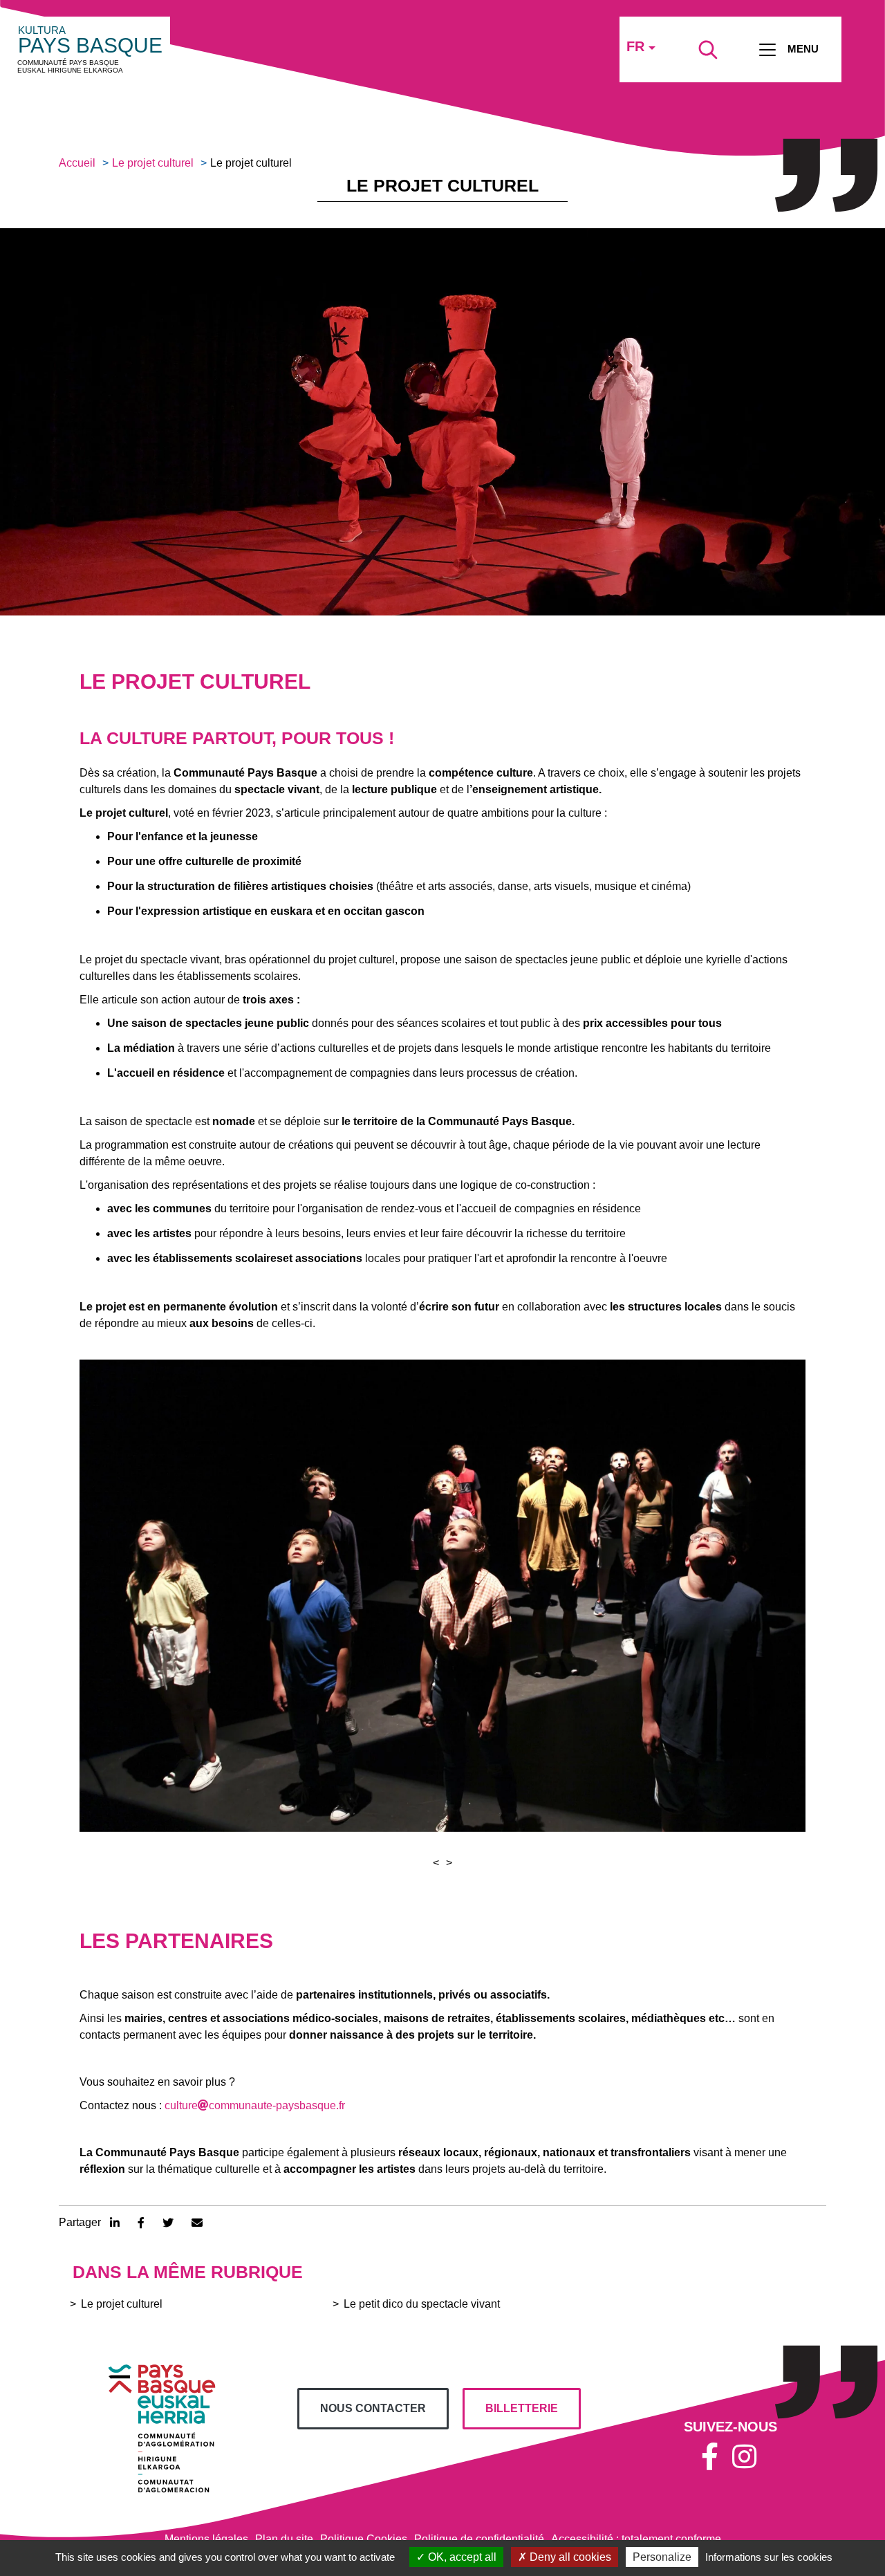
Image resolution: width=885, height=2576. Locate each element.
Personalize (662, 2557)
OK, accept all (461, 2557)
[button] (436, 1863)
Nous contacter (373, 2408)
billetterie (522, 2408)
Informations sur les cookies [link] (769, 2557)
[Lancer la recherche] (708, 50)
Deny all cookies (569, 2557)
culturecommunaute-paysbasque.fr (255, 2105)
